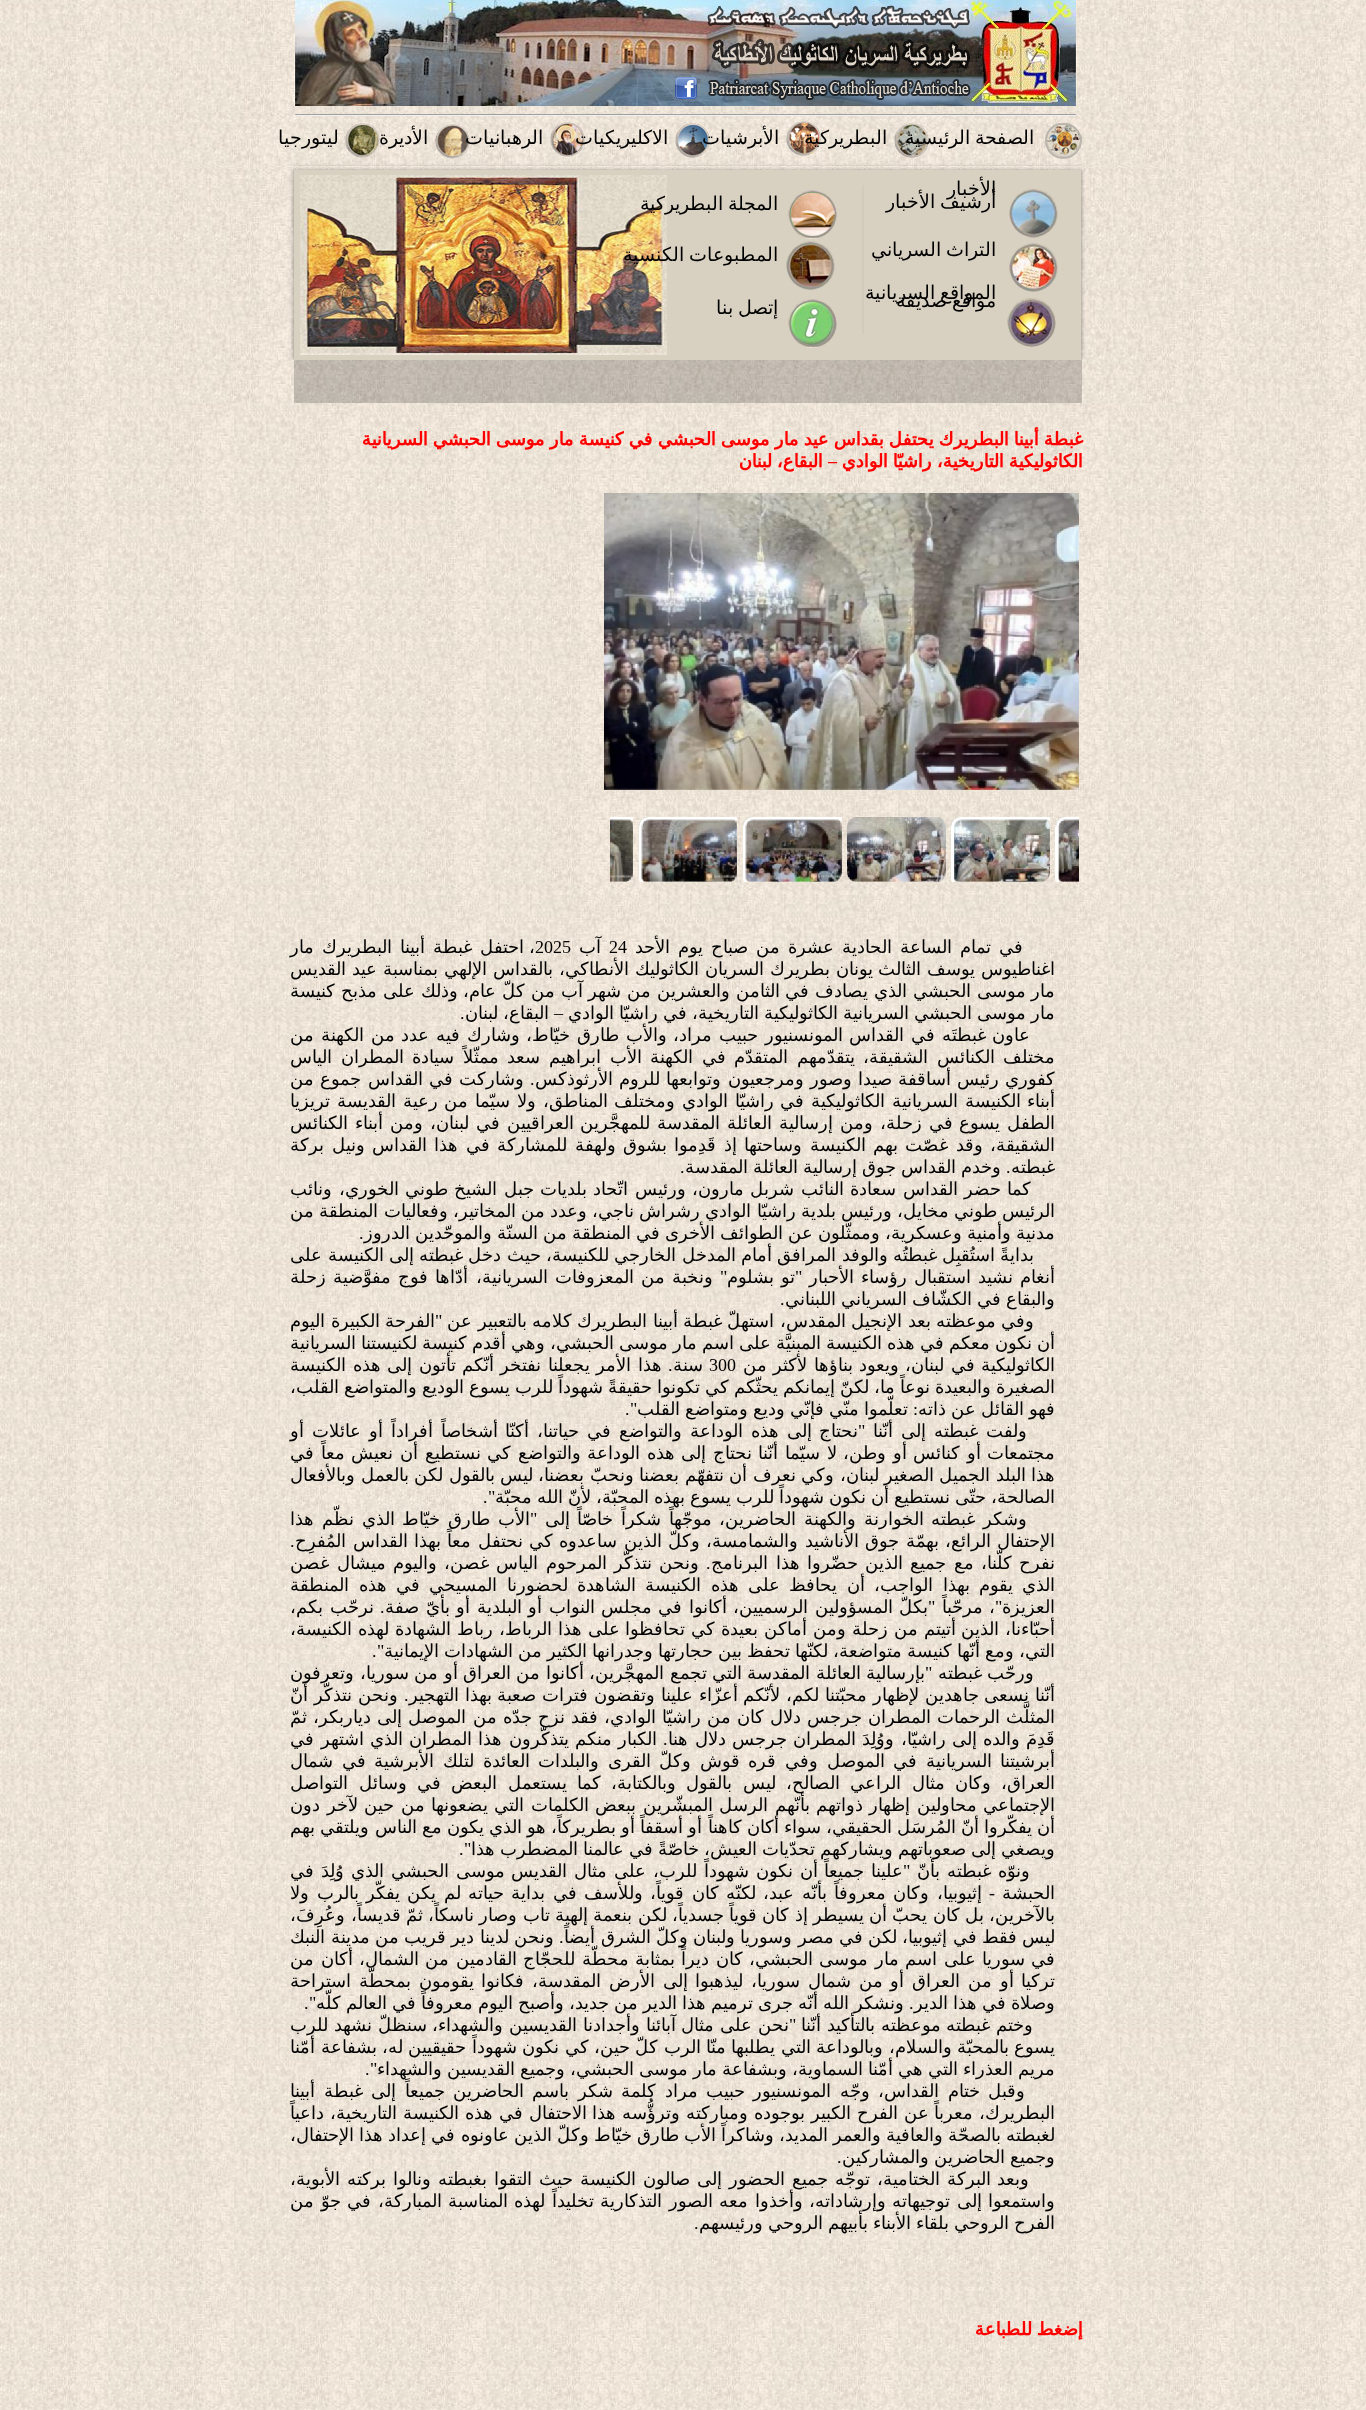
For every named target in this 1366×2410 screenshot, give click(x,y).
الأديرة (403, 137)
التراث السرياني (933, 249)
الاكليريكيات (621, 137)
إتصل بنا (747, 307)
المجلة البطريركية (709, 203)
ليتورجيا (308, 137)
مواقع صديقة (946, 300)
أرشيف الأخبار (941, 201)
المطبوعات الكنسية (700, 254)
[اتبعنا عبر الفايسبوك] (686, 95)
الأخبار (971, 188)
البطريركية (845, 137)
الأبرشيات (740, 137)
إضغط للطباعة (1029, 2329)
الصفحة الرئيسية (969, 137)
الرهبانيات (504, 137)
